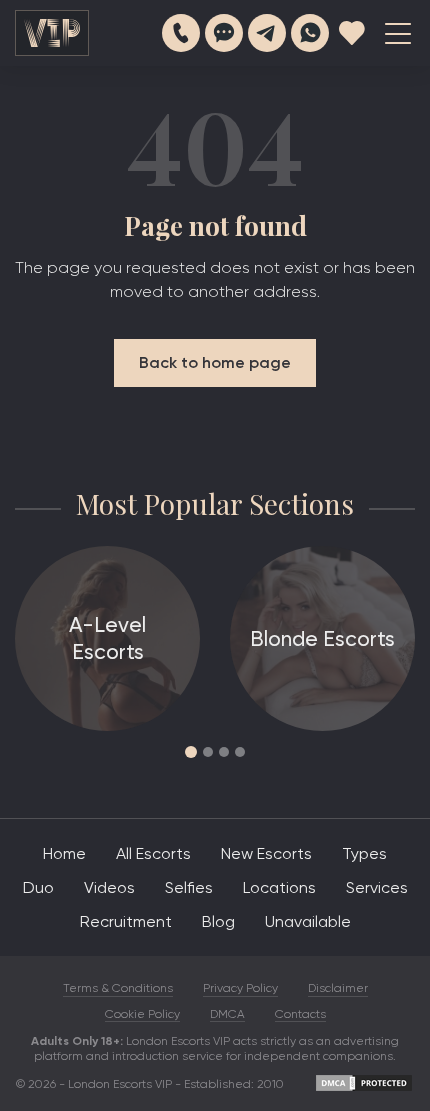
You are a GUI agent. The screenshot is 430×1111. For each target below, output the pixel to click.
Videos (109, 887)
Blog (218, 921)
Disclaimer (338, 988)
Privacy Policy (240, 988)
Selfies (189, 887)
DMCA (227, 1014)
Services (377, 887)
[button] (191, 752)
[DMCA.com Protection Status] (364, 1089)
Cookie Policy (142, 1014)
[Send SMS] (224, 33)
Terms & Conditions (118, 988)
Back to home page (215, 362)
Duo (38, 887)
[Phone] (181, 33)
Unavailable (308, 921)
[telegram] (267, 33)
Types (364, 853)
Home (64, 853)
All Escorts (153, 853)
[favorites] (352, 33)
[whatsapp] (310, 33)
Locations (279, 887)
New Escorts (266, 853)
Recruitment (126, 921)
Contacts (300, 1014)
